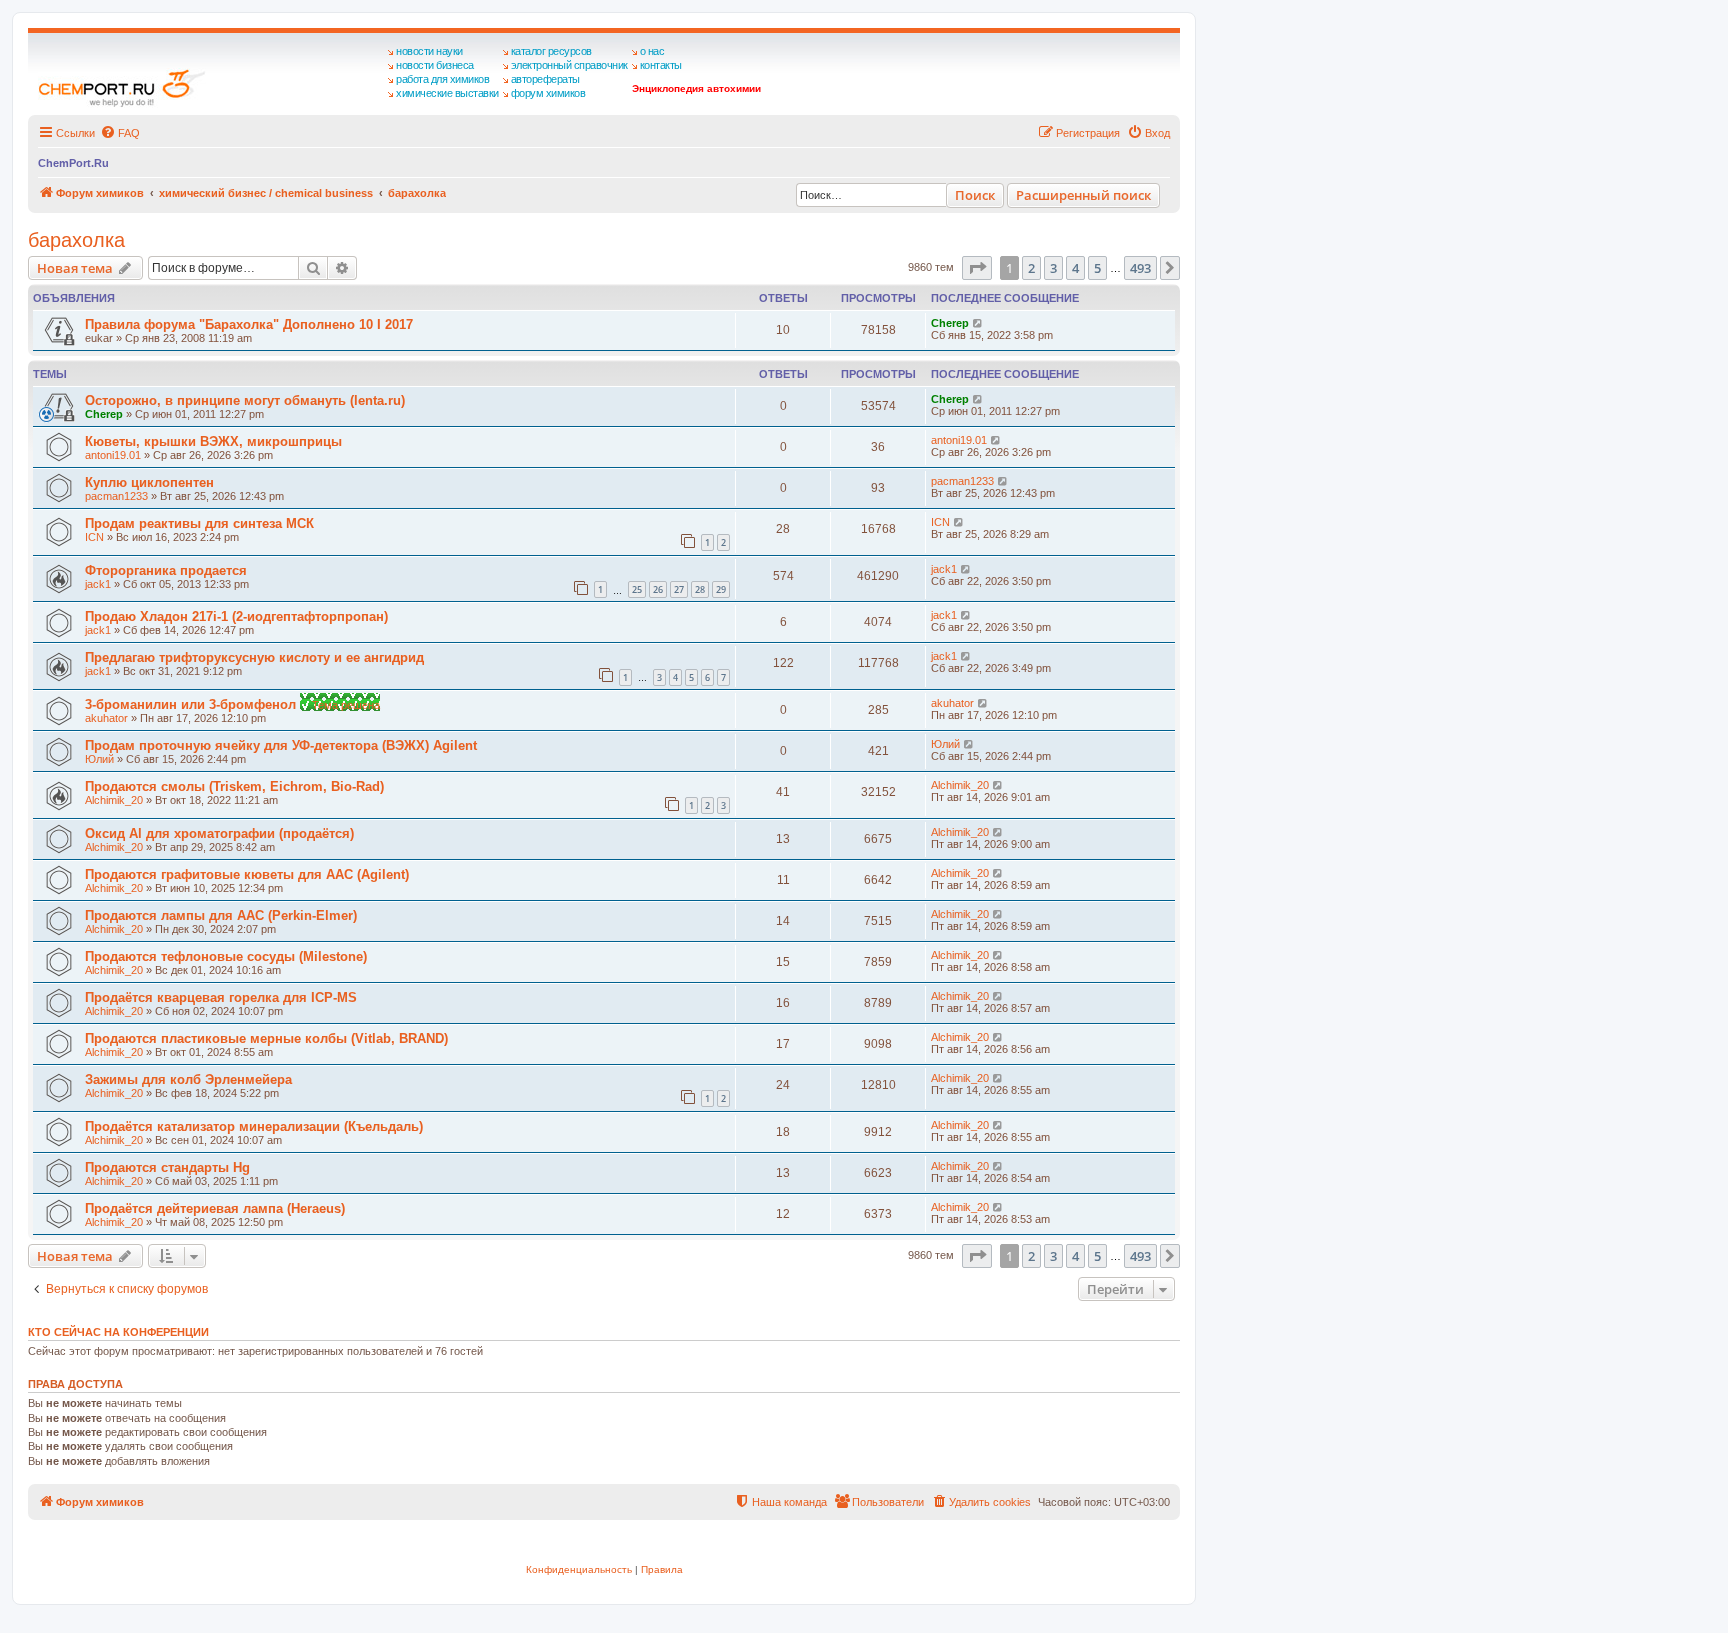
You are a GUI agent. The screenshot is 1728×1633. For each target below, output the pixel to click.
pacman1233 (116, 496)
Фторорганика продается (166, 570)
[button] (977, 268)
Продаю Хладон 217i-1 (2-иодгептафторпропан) (236, 616)
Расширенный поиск (1083, 195)
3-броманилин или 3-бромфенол (192, 704)
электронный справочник (569, 65)
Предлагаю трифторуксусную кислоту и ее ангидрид (254, 657)
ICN (94, 537)
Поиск (975, 195)
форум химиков (548, 93)
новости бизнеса (435, 65)
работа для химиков (442, 79)
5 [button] (1097, 268)
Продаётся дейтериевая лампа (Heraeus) (215, 1208)
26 (658, 589)
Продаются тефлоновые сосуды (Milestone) (226, 956)
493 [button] (1140, 268)
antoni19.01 (113, 455)
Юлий (99, 759)
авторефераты (545, 79)
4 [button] (1075, 268)
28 (700, 589)
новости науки (429, 51)
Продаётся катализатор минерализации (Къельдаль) (254, 1126)
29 (721, 589)
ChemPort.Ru (73, 163)
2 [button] (1031, 268)
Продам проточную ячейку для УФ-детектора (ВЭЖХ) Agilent (281, 745)
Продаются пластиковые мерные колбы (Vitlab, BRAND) (266, 1038)
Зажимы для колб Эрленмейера (188, 1079)
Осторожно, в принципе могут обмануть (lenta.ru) (245, 400)
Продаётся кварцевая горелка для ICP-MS (221, 997)
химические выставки (447, 93)
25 (637, 589)
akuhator (106, 718)
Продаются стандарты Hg (167, 1167)
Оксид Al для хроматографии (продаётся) (219, 833)
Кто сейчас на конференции (118, 1332)
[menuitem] (120, 133)
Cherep (950, 323)
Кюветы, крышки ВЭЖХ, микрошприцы (213, 441)
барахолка (76, 240)
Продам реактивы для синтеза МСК (199, 523)
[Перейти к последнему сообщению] (978, 323)
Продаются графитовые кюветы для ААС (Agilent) (247, 874)
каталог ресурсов (551, 51)
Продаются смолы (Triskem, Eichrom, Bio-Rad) (234, 786)
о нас (652, 51)
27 (679, 589)
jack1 (98, 584)
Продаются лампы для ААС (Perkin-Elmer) (221, 915)
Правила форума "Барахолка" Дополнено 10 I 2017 (249, 324)
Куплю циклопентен (149, 482)
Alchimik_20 (114, 800)
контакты (661, 65)
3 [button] (1053, 268)
